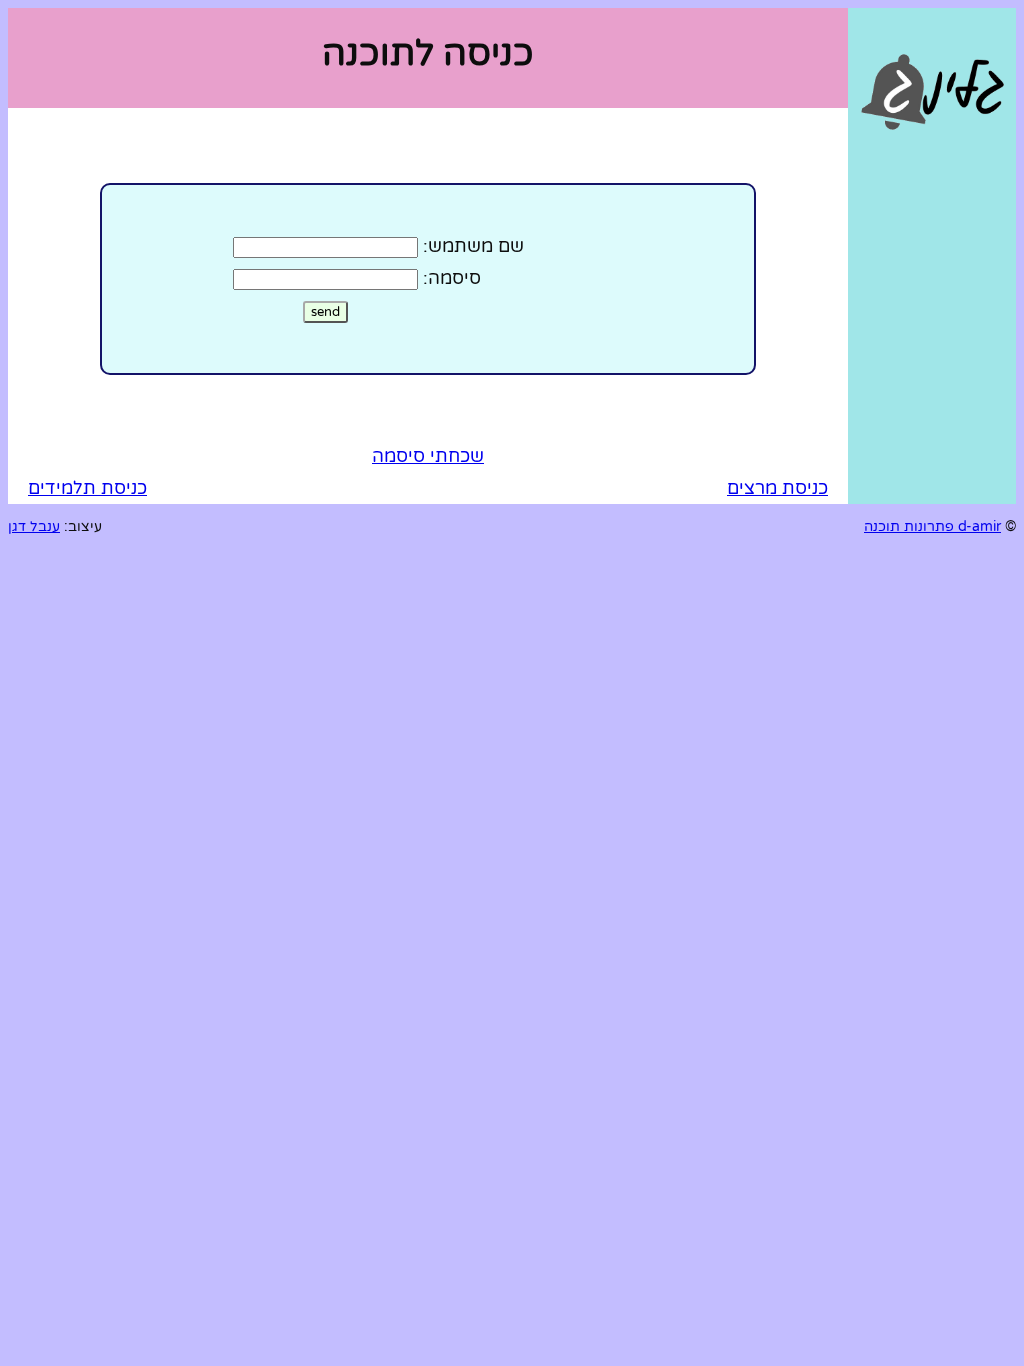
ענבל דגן (34, 526)
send (325, 312)
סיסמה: (452, 278)
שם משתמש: (473, 246)
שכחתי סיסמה (428, 456)
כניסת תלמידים (87, 488)
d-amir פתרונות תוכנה (932, 526)
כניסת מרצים (777, 488)
